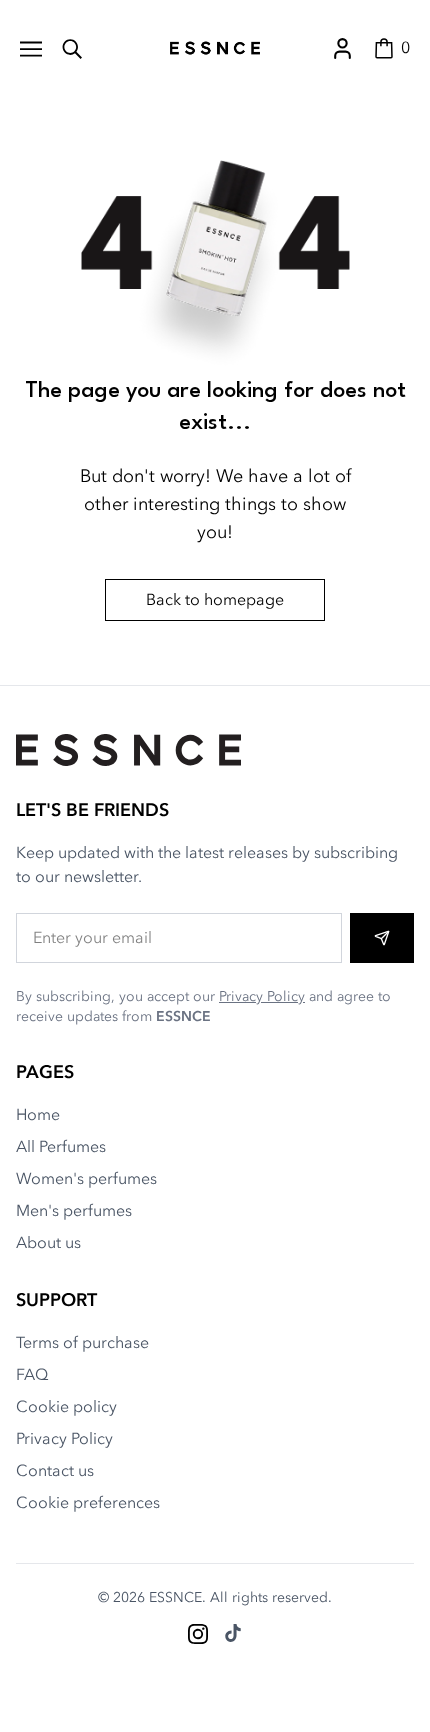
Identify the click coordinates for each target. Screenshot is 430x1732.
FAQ (32, 1375)
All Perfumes (61, 1147)
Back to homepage (215, 600)
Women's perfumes (86, 1179)
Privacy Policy (262, 996)
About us (48, 1243)
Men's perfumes (74, 1211)
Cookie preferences (88, 1503)
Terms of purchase (82, 1343)
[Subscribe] (382, 938)
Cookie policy (66, 1407)
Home (38, 1115)
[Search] (72, 48)
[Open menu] (31, 48)
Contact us (55, 1471)
